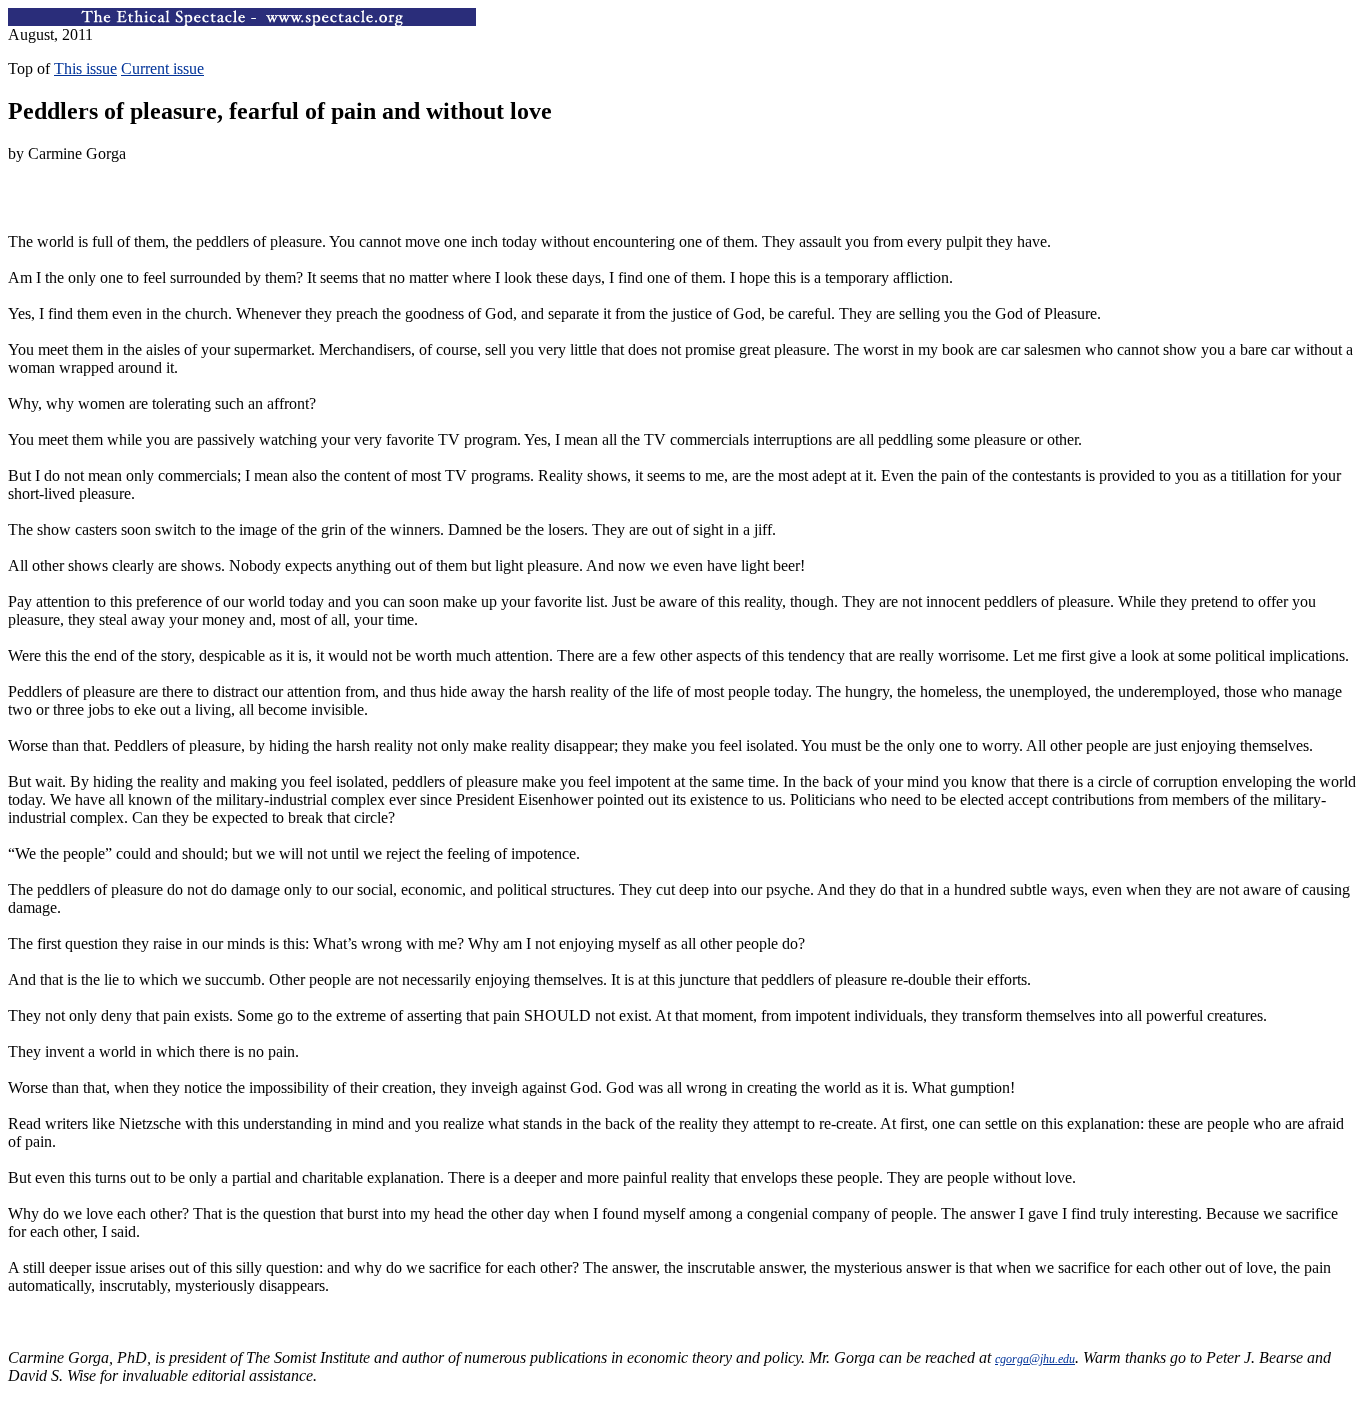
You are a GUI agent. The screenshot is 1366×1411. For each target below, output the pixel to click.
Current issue (162, 68)
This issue (85, 68)
